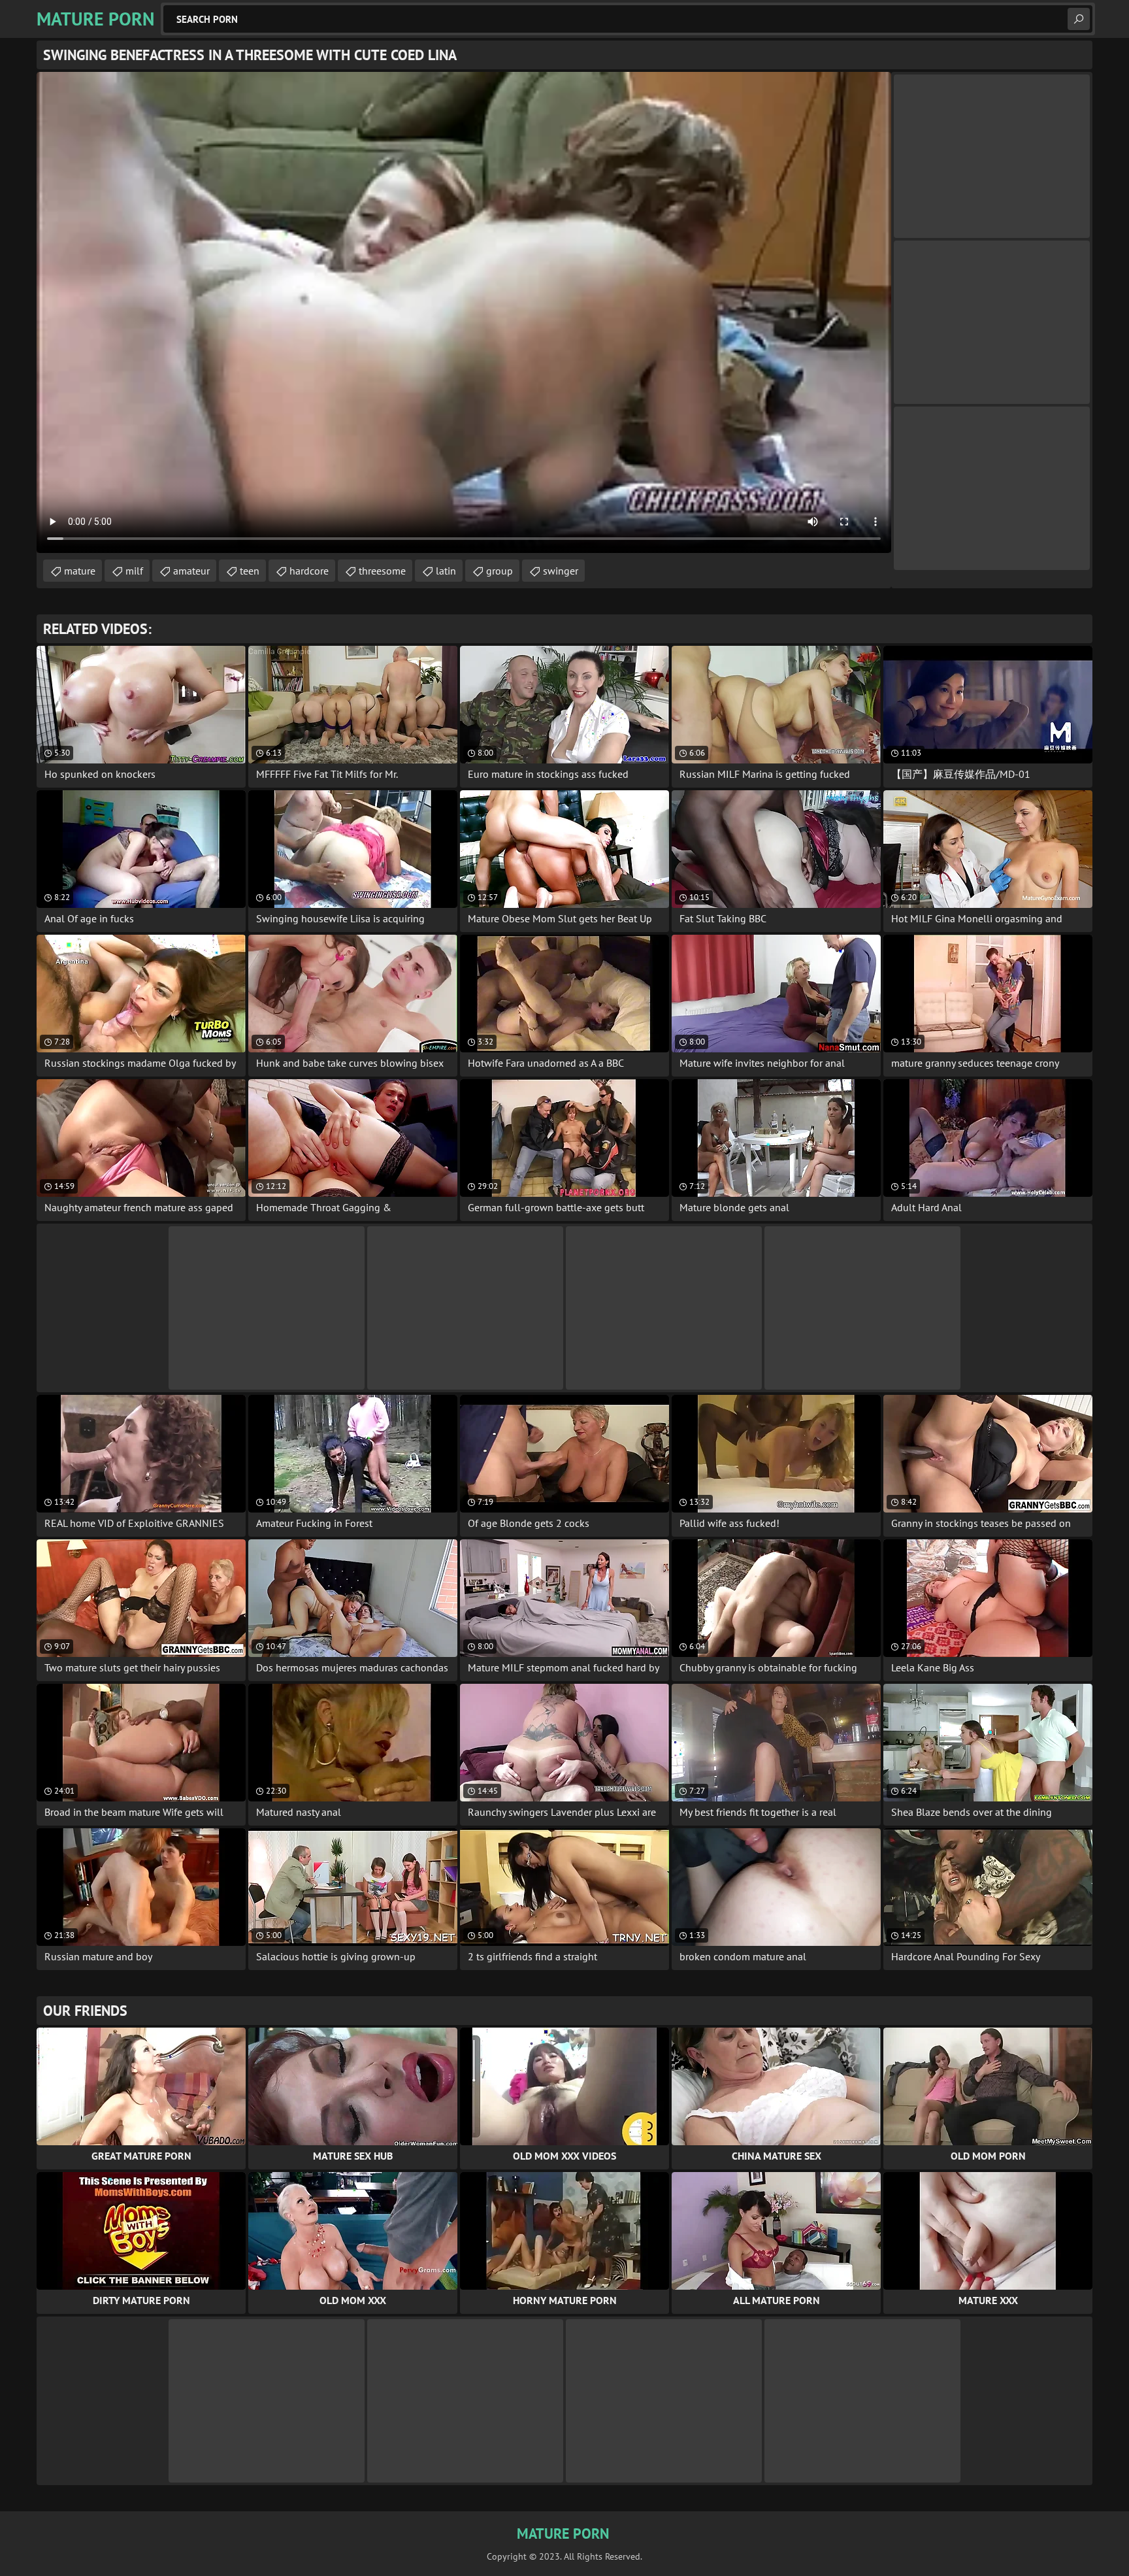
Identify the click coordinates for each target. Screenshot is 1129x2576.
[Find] (1079, 19)
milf (134, 571)
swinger (561, 571)
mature (80, 571)
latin (446, 571)
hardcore (309, 571)
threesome (382, 571)
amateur (191, 571)
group (499, 571)
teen (250, 571)
